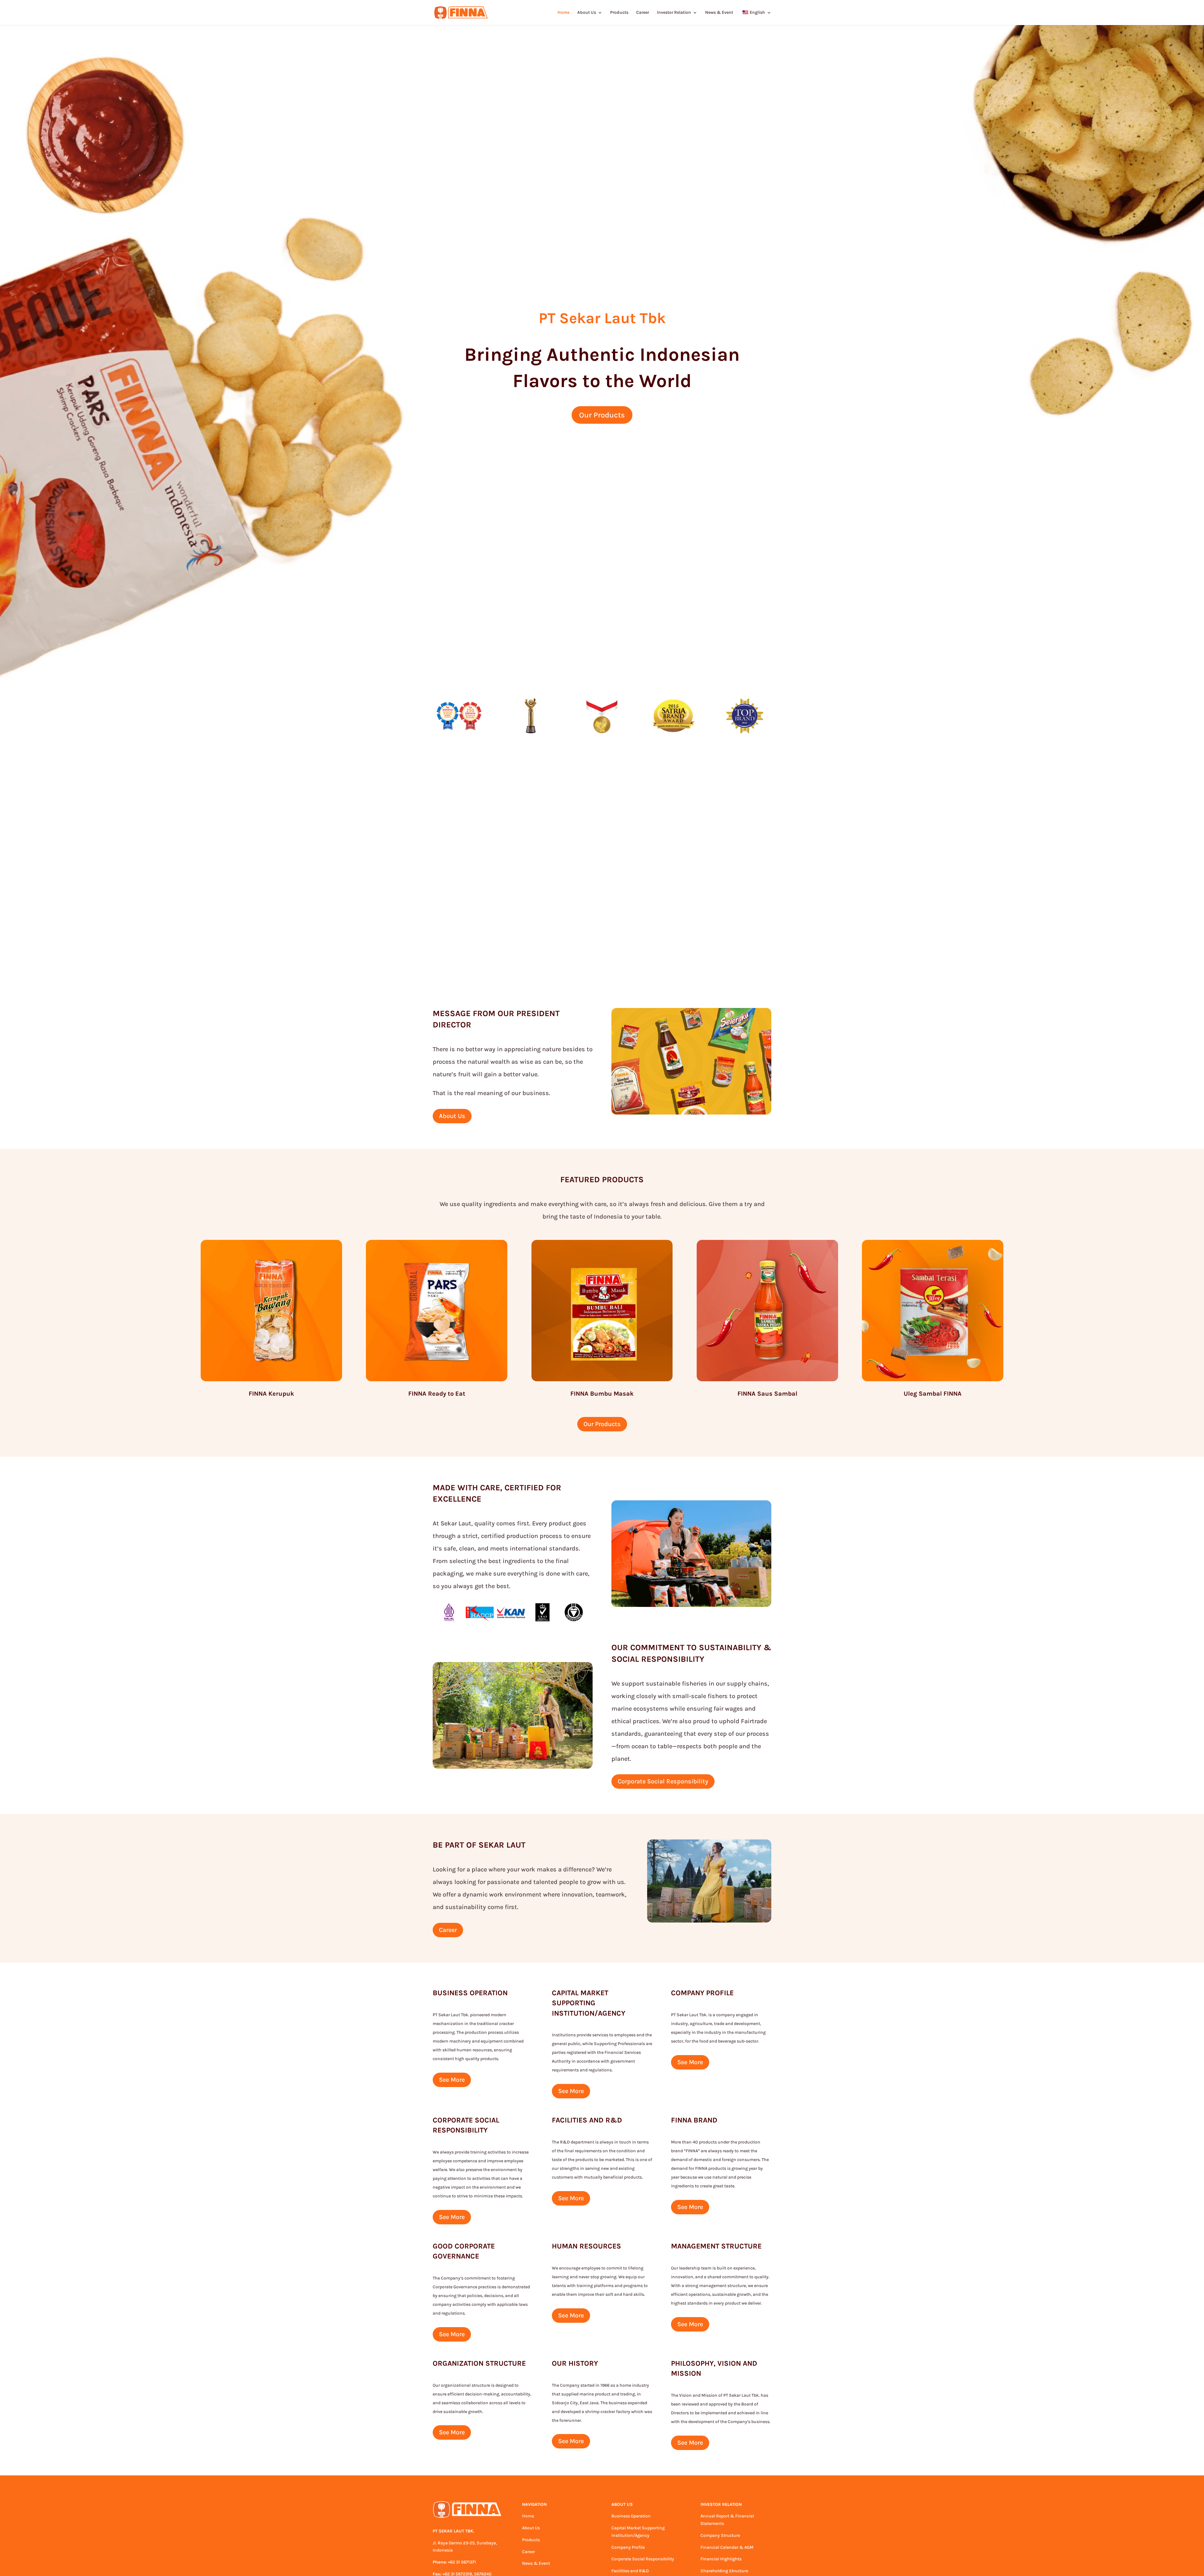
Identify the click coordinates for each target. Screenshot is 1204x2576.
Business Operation (631, 2516)
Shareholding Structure (724, 2571)
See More (452, 2080)
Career (643, 13)
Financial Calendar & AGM (727, 2547)
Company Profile (628, 2547)
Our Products (602, 415)
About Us (587, 13)
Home (563, 13)
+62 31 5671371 (462, 2562)
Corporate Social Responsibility (663, 1781)
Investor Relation (674, 13)
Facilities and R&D (630, 2571)
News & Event (719, 13)
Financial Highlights (721, 2559)
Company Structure (720, 2535)
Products (619, 13)
